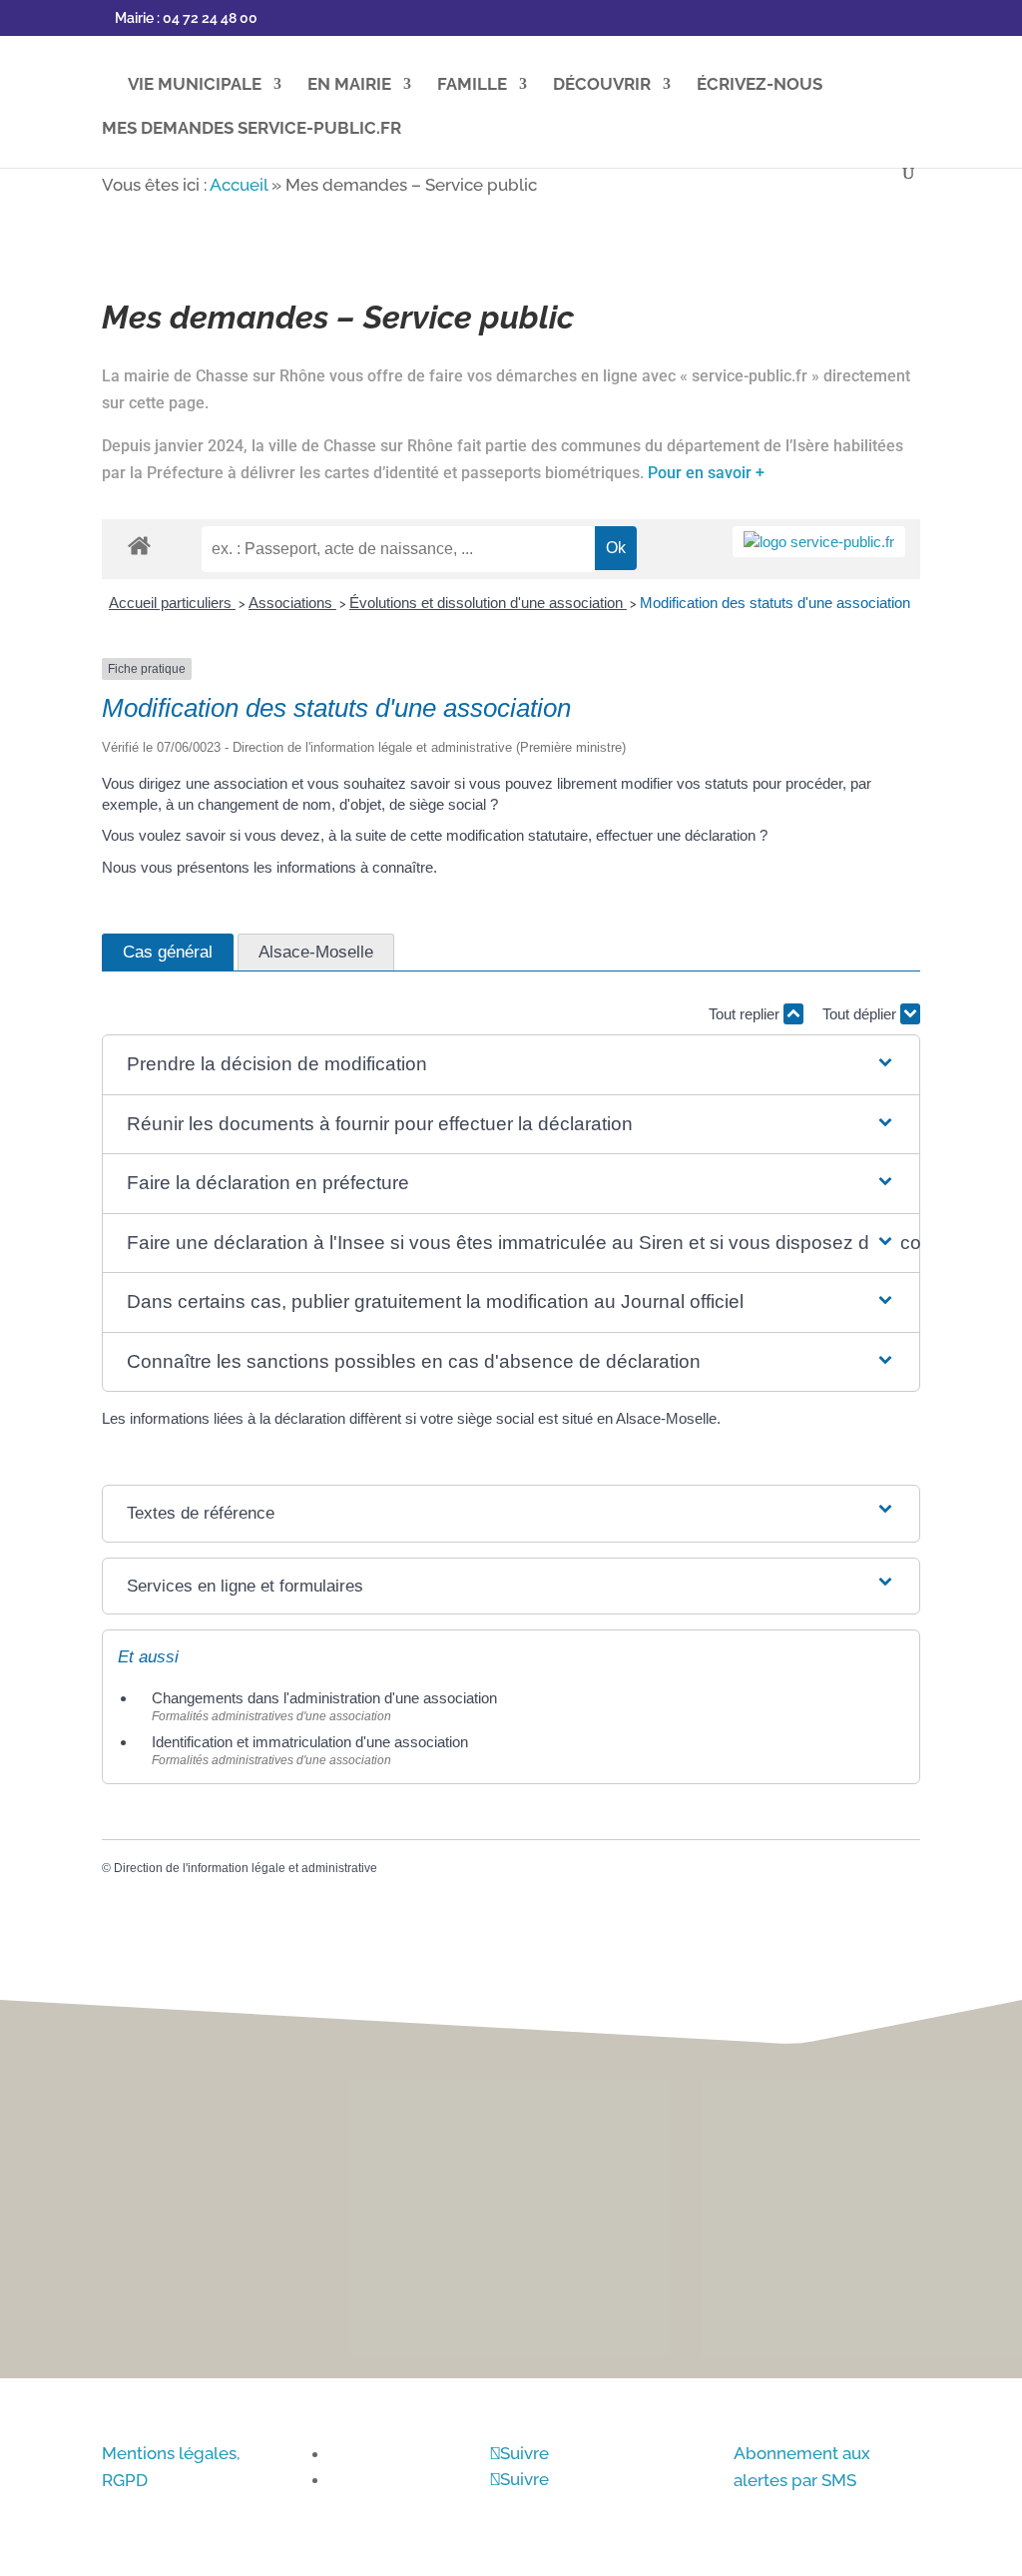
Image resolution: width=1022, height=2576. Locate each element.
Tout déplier (861, 1014)
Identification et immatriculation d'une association (310, 1742)
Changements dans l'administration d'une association (324, 1698)
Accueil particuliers (172, 603)
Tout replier (746, 1014)
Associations (292, 603)
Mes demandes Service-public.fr (252, 129)
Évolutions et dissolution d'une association (488, 603)
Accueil (239, 185)
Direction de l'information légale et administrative (246, 1868)
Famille (472, 85)
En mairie (349, 85)
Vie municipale (195, 85)
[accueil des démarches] (139, 545)
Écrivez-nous (760, 85)
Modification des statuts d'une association (775, 603)
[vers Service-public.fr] (819, 542)
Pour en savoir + (706, 473)
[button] (511, 1065)
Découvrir (602, 85)
